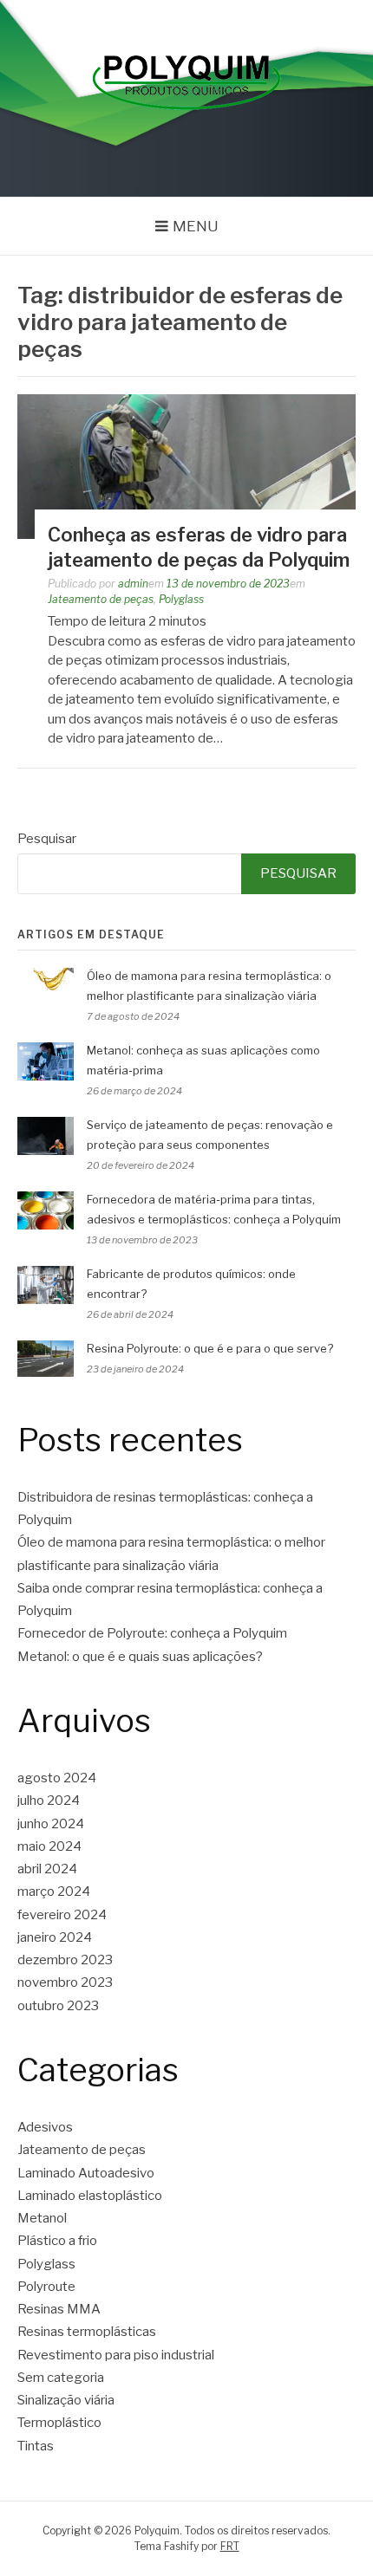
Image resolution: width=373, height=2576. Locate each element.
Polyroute (46, 2287)
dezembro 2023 (65, 1960)
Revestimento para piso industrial (116, 2355)
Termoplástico (59, 2423)
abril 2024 (47, 1869)
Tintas (36, 2446)
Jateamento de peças (101, 599)
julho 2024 (49, 1801)
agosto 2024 (57, 1778)
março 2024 (54, 1891)
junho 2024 (51, 1824)
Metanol (42, 2218)
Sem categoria (61, 2378)
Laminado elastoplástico (90, 2196)
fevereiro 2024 (62, 1915)
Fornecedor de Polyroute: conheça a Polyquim (152, 1633)
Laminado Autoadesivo (86, 2173)
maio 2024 (49, 1846)
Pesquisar (47, 839)
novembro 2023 (65, 1982)
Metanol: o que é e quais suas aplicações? (140, 1657)
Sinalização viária (66, 2400)
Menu (196, 226)
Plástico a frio (57, 2241)
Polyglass (181, 599)
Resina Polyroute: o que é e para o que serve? (210, 1348)
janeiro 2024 (55, 1937)
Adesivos (45, 2127)
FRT (230, 2546)
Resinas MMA (59, 2309)
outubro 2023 (58, 2006)
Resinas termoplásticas (87, 2332)
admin (133, 584)
